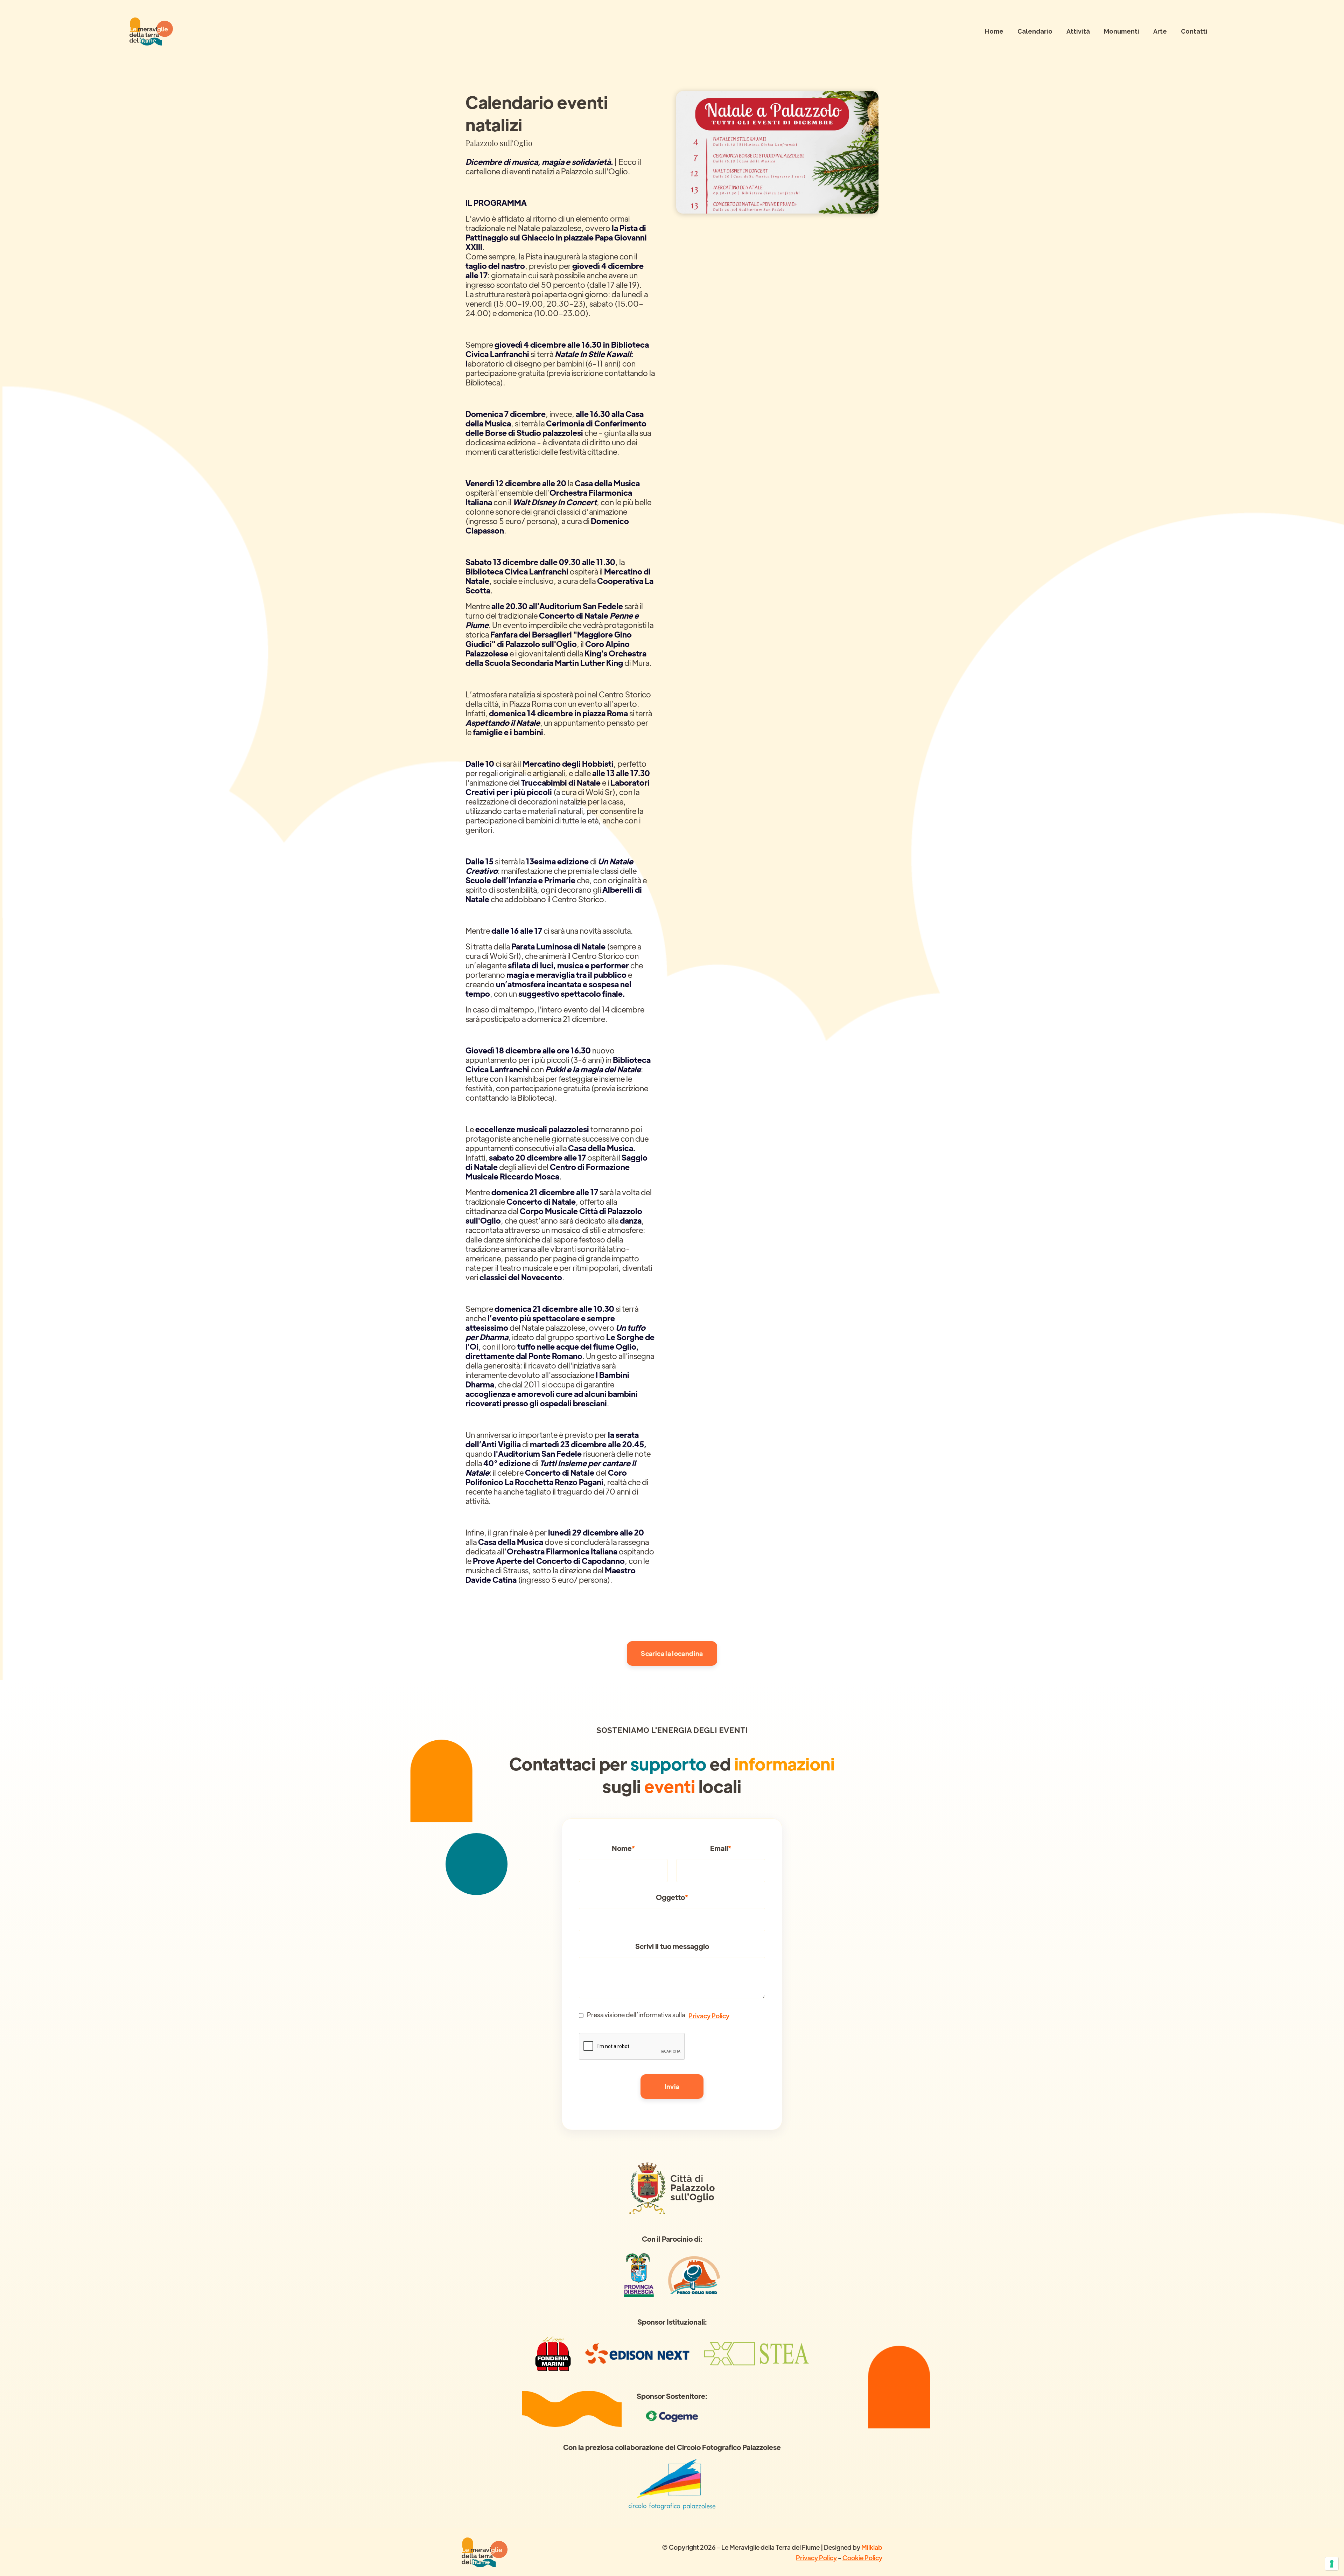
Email (721, 1848)
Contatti (1194, 31)
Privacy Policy (709, 2016)
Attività (1078, 31)
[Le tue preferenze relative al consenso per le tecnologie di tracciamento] (1332, 2564)
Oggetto (672, 1897)
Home (994, 31)
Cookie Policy (862, 2558)
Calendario (1035, 31)
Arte (1160, 31)
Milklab (872, 2547)
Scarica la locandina (672, 1653)
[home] (151, 32)
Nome (623, 1848)
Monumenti (1122, 31)
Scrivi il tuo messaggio (672, 1946)
